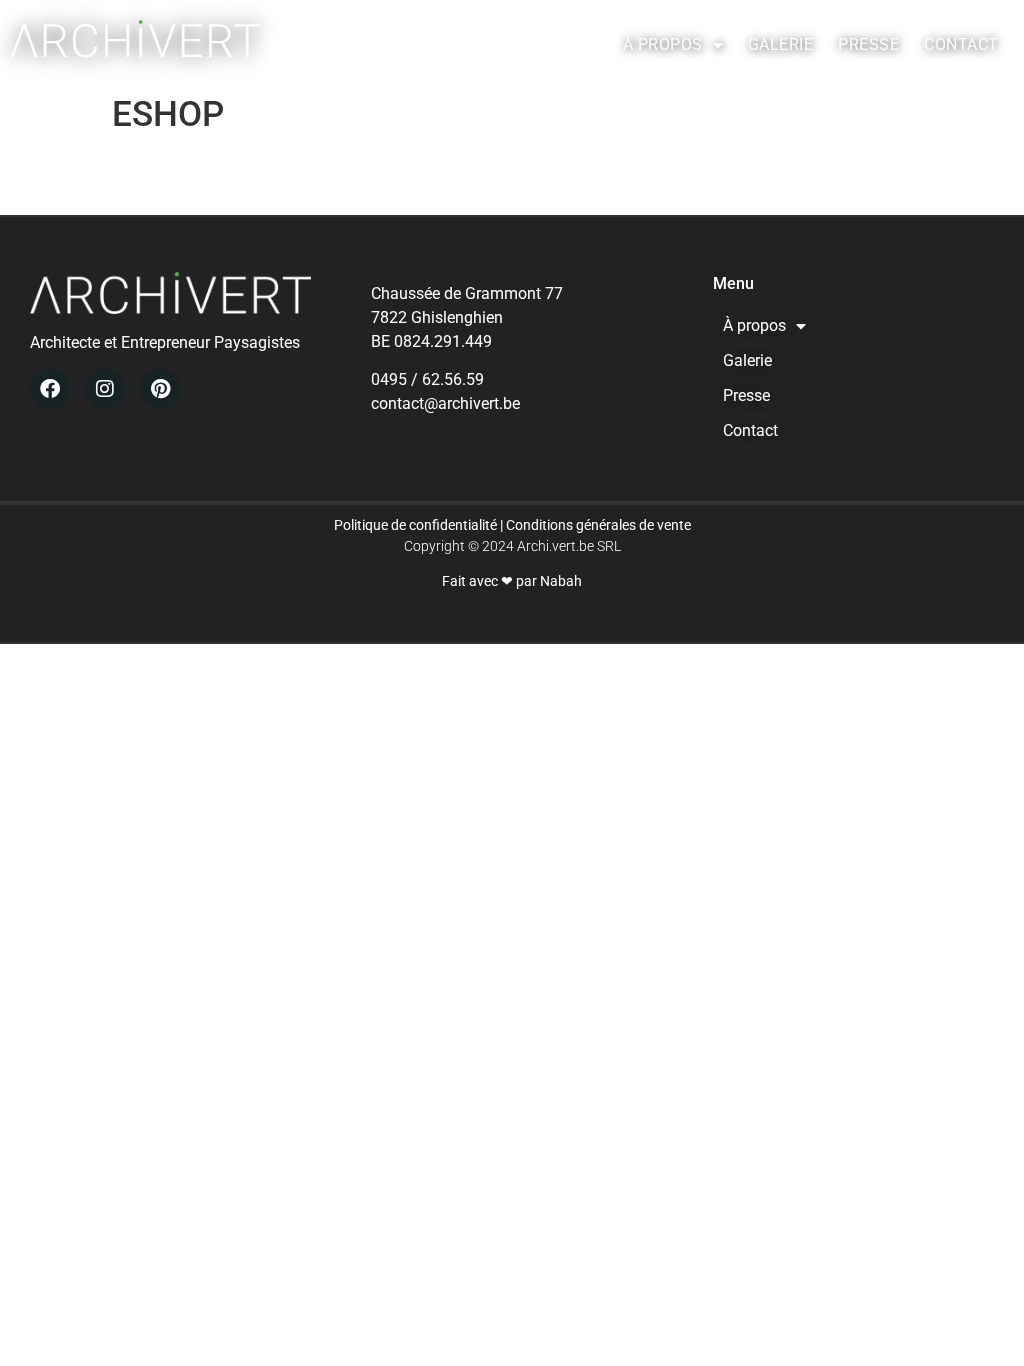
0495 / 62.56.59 (427, 379)
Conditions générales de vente (598, 525)
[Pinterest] (160, 389)
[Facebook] (50, 389)
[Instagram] (105, 389)
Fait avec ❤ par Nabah (512, 581)
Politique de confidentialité (415, 525)
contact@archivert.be (445, 403)
